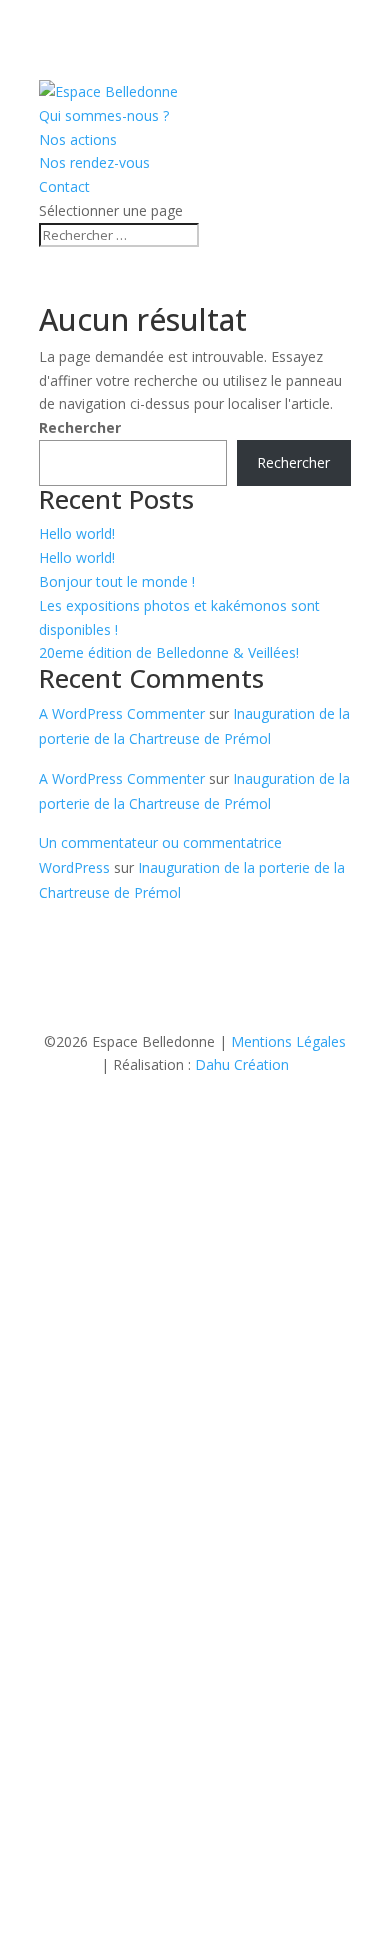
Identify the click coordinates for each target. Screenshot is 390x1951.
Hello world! (77, 533)
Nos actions (78, 139)
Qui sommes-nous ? (104, 115)
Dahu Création (242, 1064)
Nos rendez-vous (94, 162)
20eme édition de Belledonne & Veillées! (169, 652)
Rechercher (80, 427)
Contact (64, 186)
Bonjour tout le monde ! (117, 581)
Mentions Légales (288, 1041)
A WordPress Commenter (122, 713)
